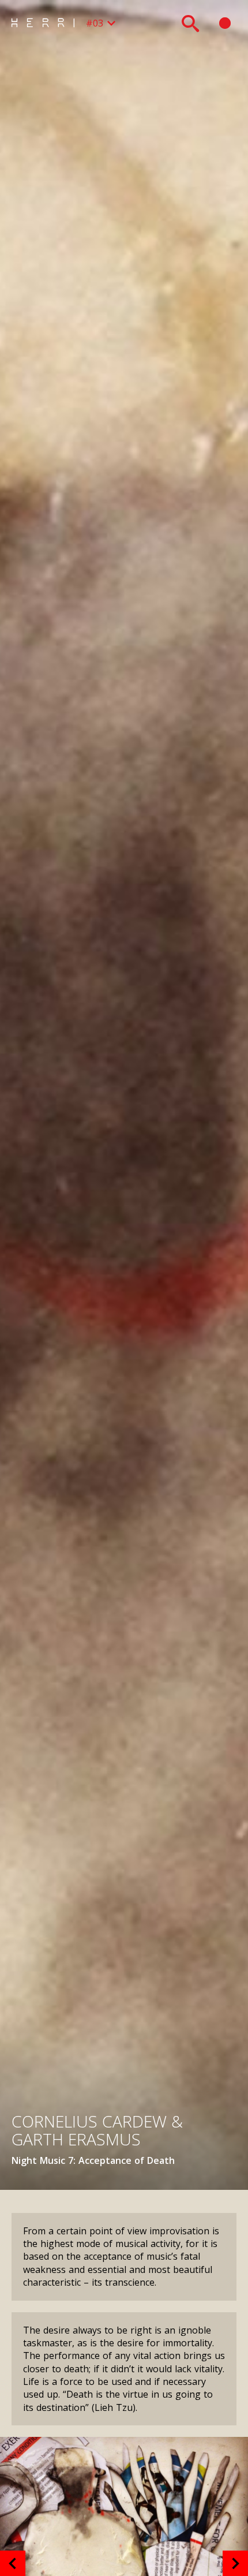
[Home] (46, 23)
